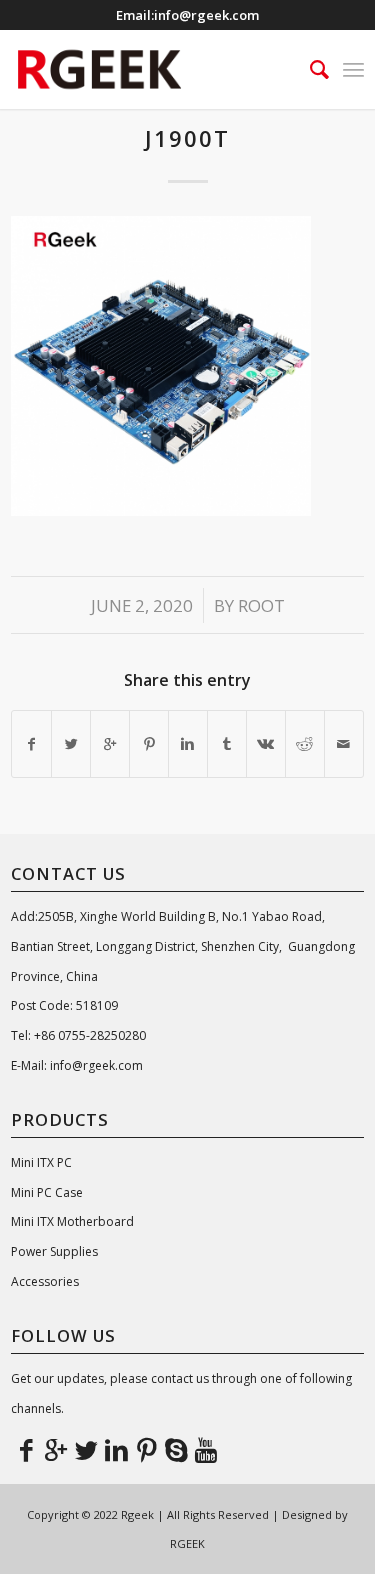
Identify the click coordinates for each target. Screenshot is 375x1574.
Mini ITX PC (41, 1162)
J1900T (187, 138)
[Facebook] (26, 1449)
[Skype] (176, 1449)
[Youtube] (206, 1449)
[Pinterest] (146, 1449)
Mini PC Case (47, 1192)
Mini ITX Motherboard (72, 1221)
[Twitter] (86, 1449)
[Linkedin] (116, 1449)
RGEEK (187, 1543)
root (261, 605)
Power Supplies (54, 1251)
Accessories (45, 1281)
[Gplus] (56, 1449)
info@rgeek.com (206, 15)
